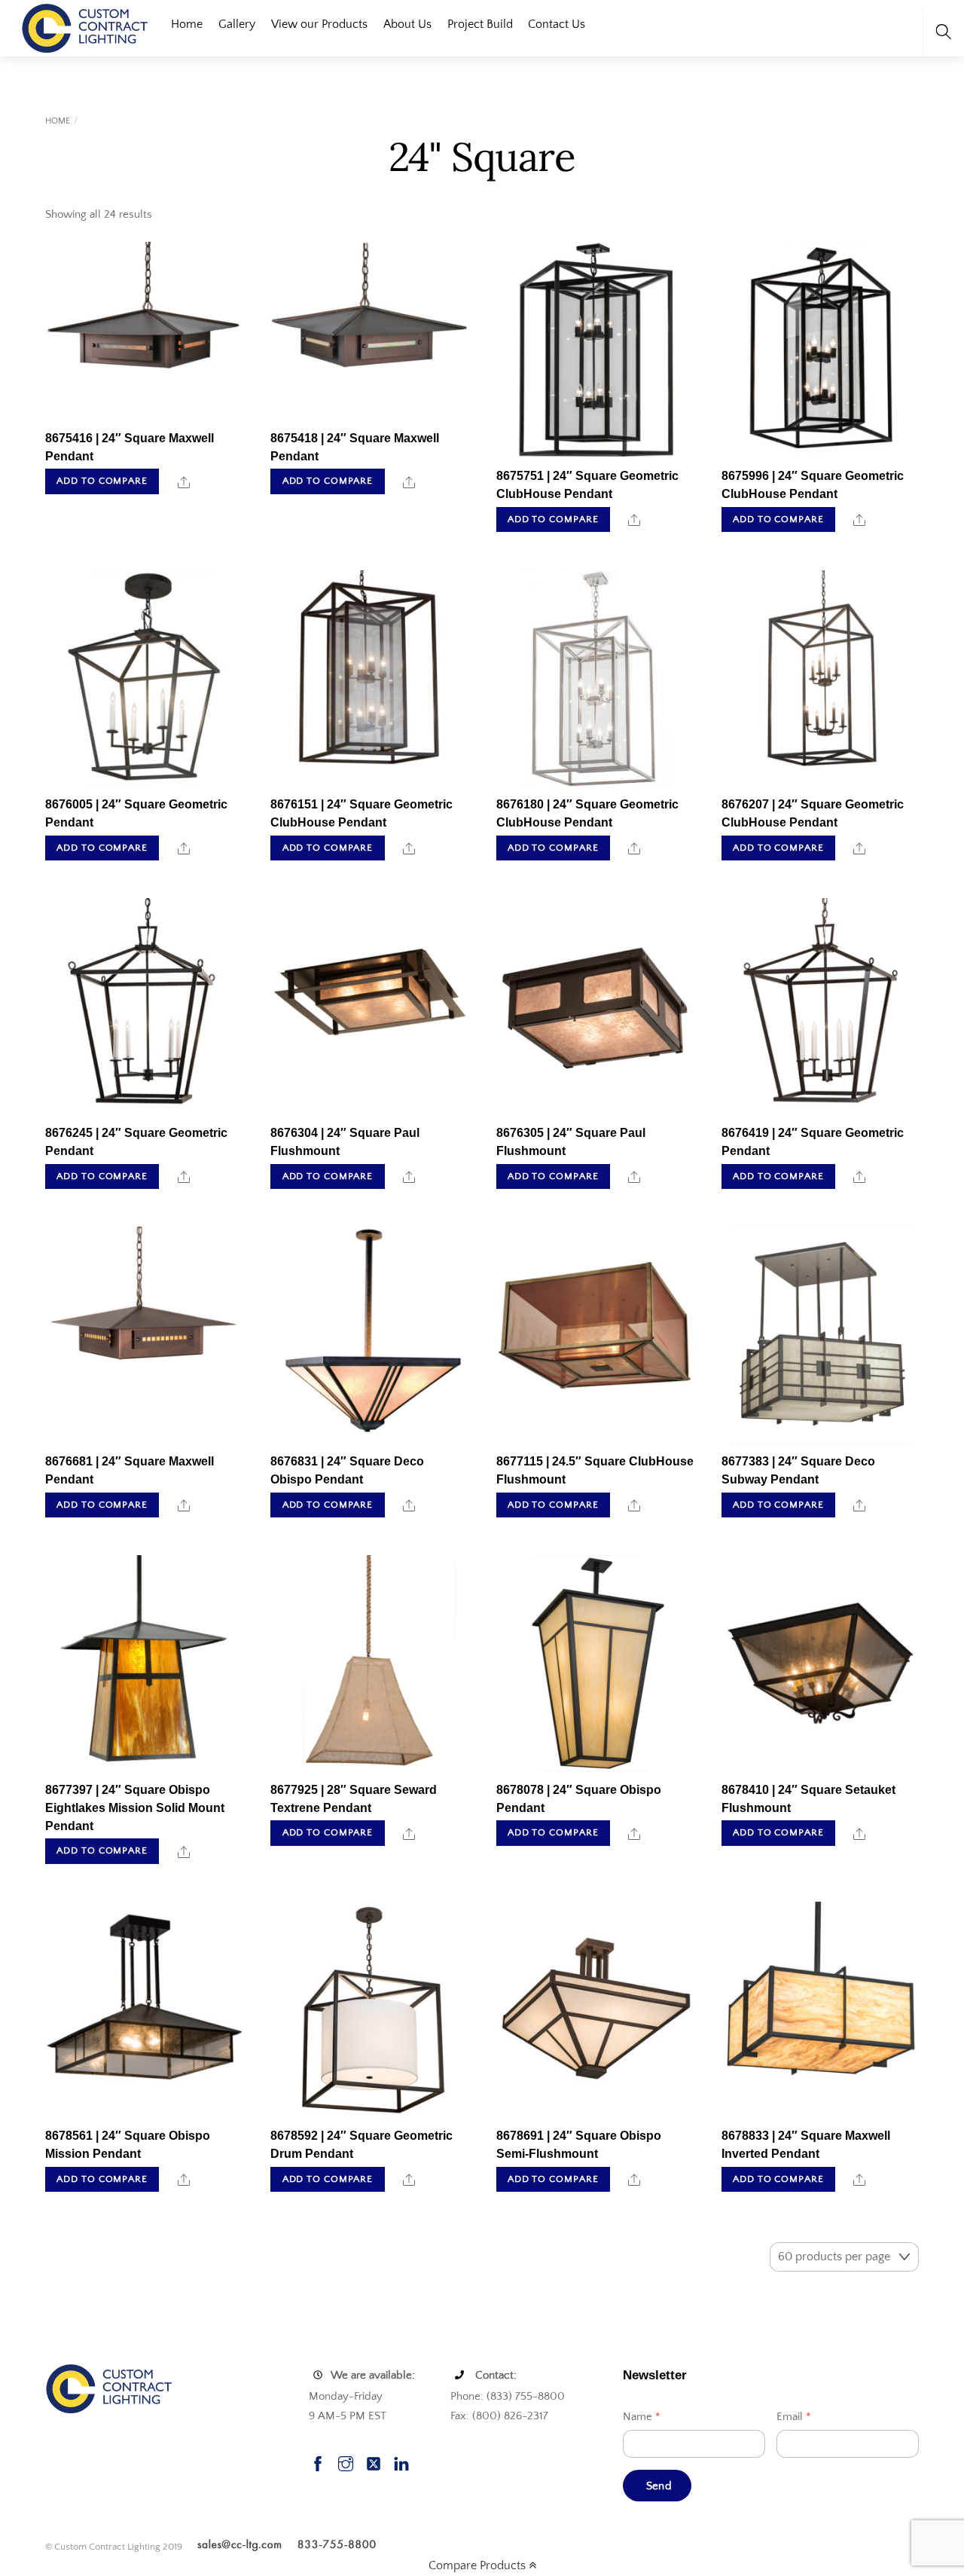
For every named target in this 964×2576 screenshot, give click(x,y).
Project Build (480, 24)
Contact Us (557, 24)
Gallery (237, 24)
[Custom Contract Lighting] (85, 27)
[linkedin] (401, 2462)
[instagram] (346, 2462)
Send (659, 2486)
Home (187, 24)
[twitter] (374, 2462)
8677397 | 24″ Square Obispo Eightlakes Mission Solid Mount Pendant (135, 1808)
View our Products (319, 24)
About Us (407, 24)
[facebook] (318, 2462)
